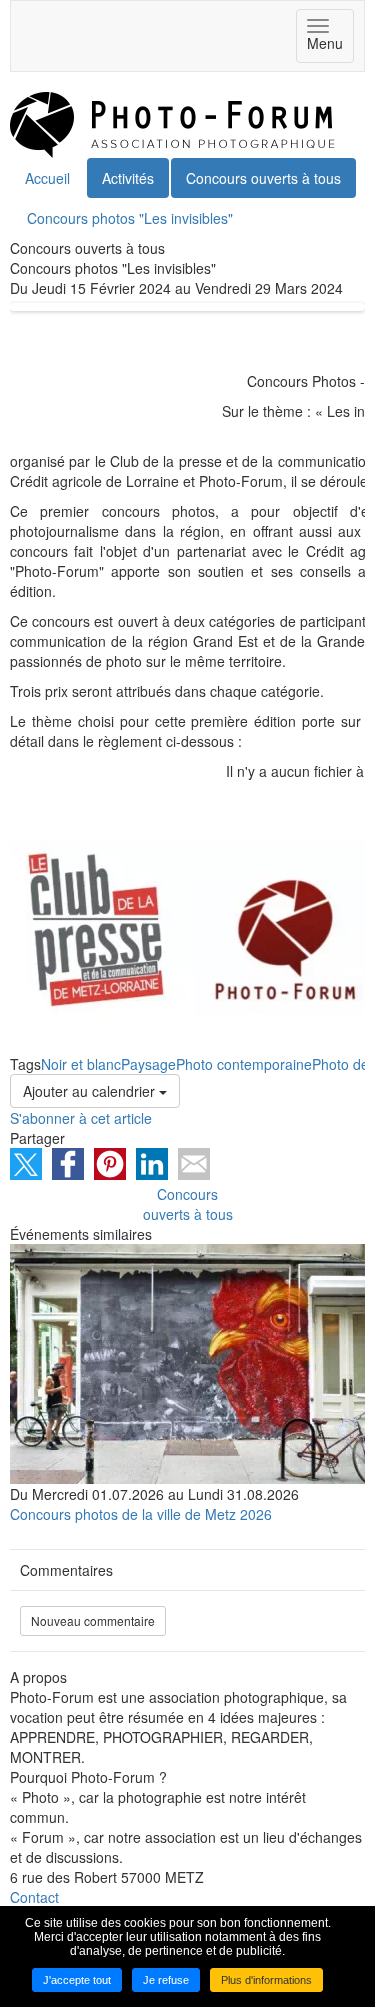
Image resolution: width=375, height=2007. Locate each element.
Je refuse (166, 1980)
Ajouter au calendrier (91, 1091)
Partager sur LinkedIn (152, 1164)
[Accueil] (172, 123)
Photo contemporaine (244, 1064)
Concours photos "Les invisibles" (130, 218)
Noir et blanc (81, 1064)
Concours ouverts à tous (263, 178)
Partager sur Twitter (26, 1164)
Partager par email (194, 1164)
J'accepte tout (77, 1980)
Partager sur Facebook (68, 1164)
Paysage (148, 1064)
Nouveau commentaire (93, 1620)
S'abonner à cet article (81, 1118)
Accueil (47, 178)
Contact (34, 1897)
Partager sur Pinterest (110, 1164)
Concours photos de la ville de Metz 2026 (141, 1514)
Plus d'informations (266, 1980)
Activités (128, 178)
